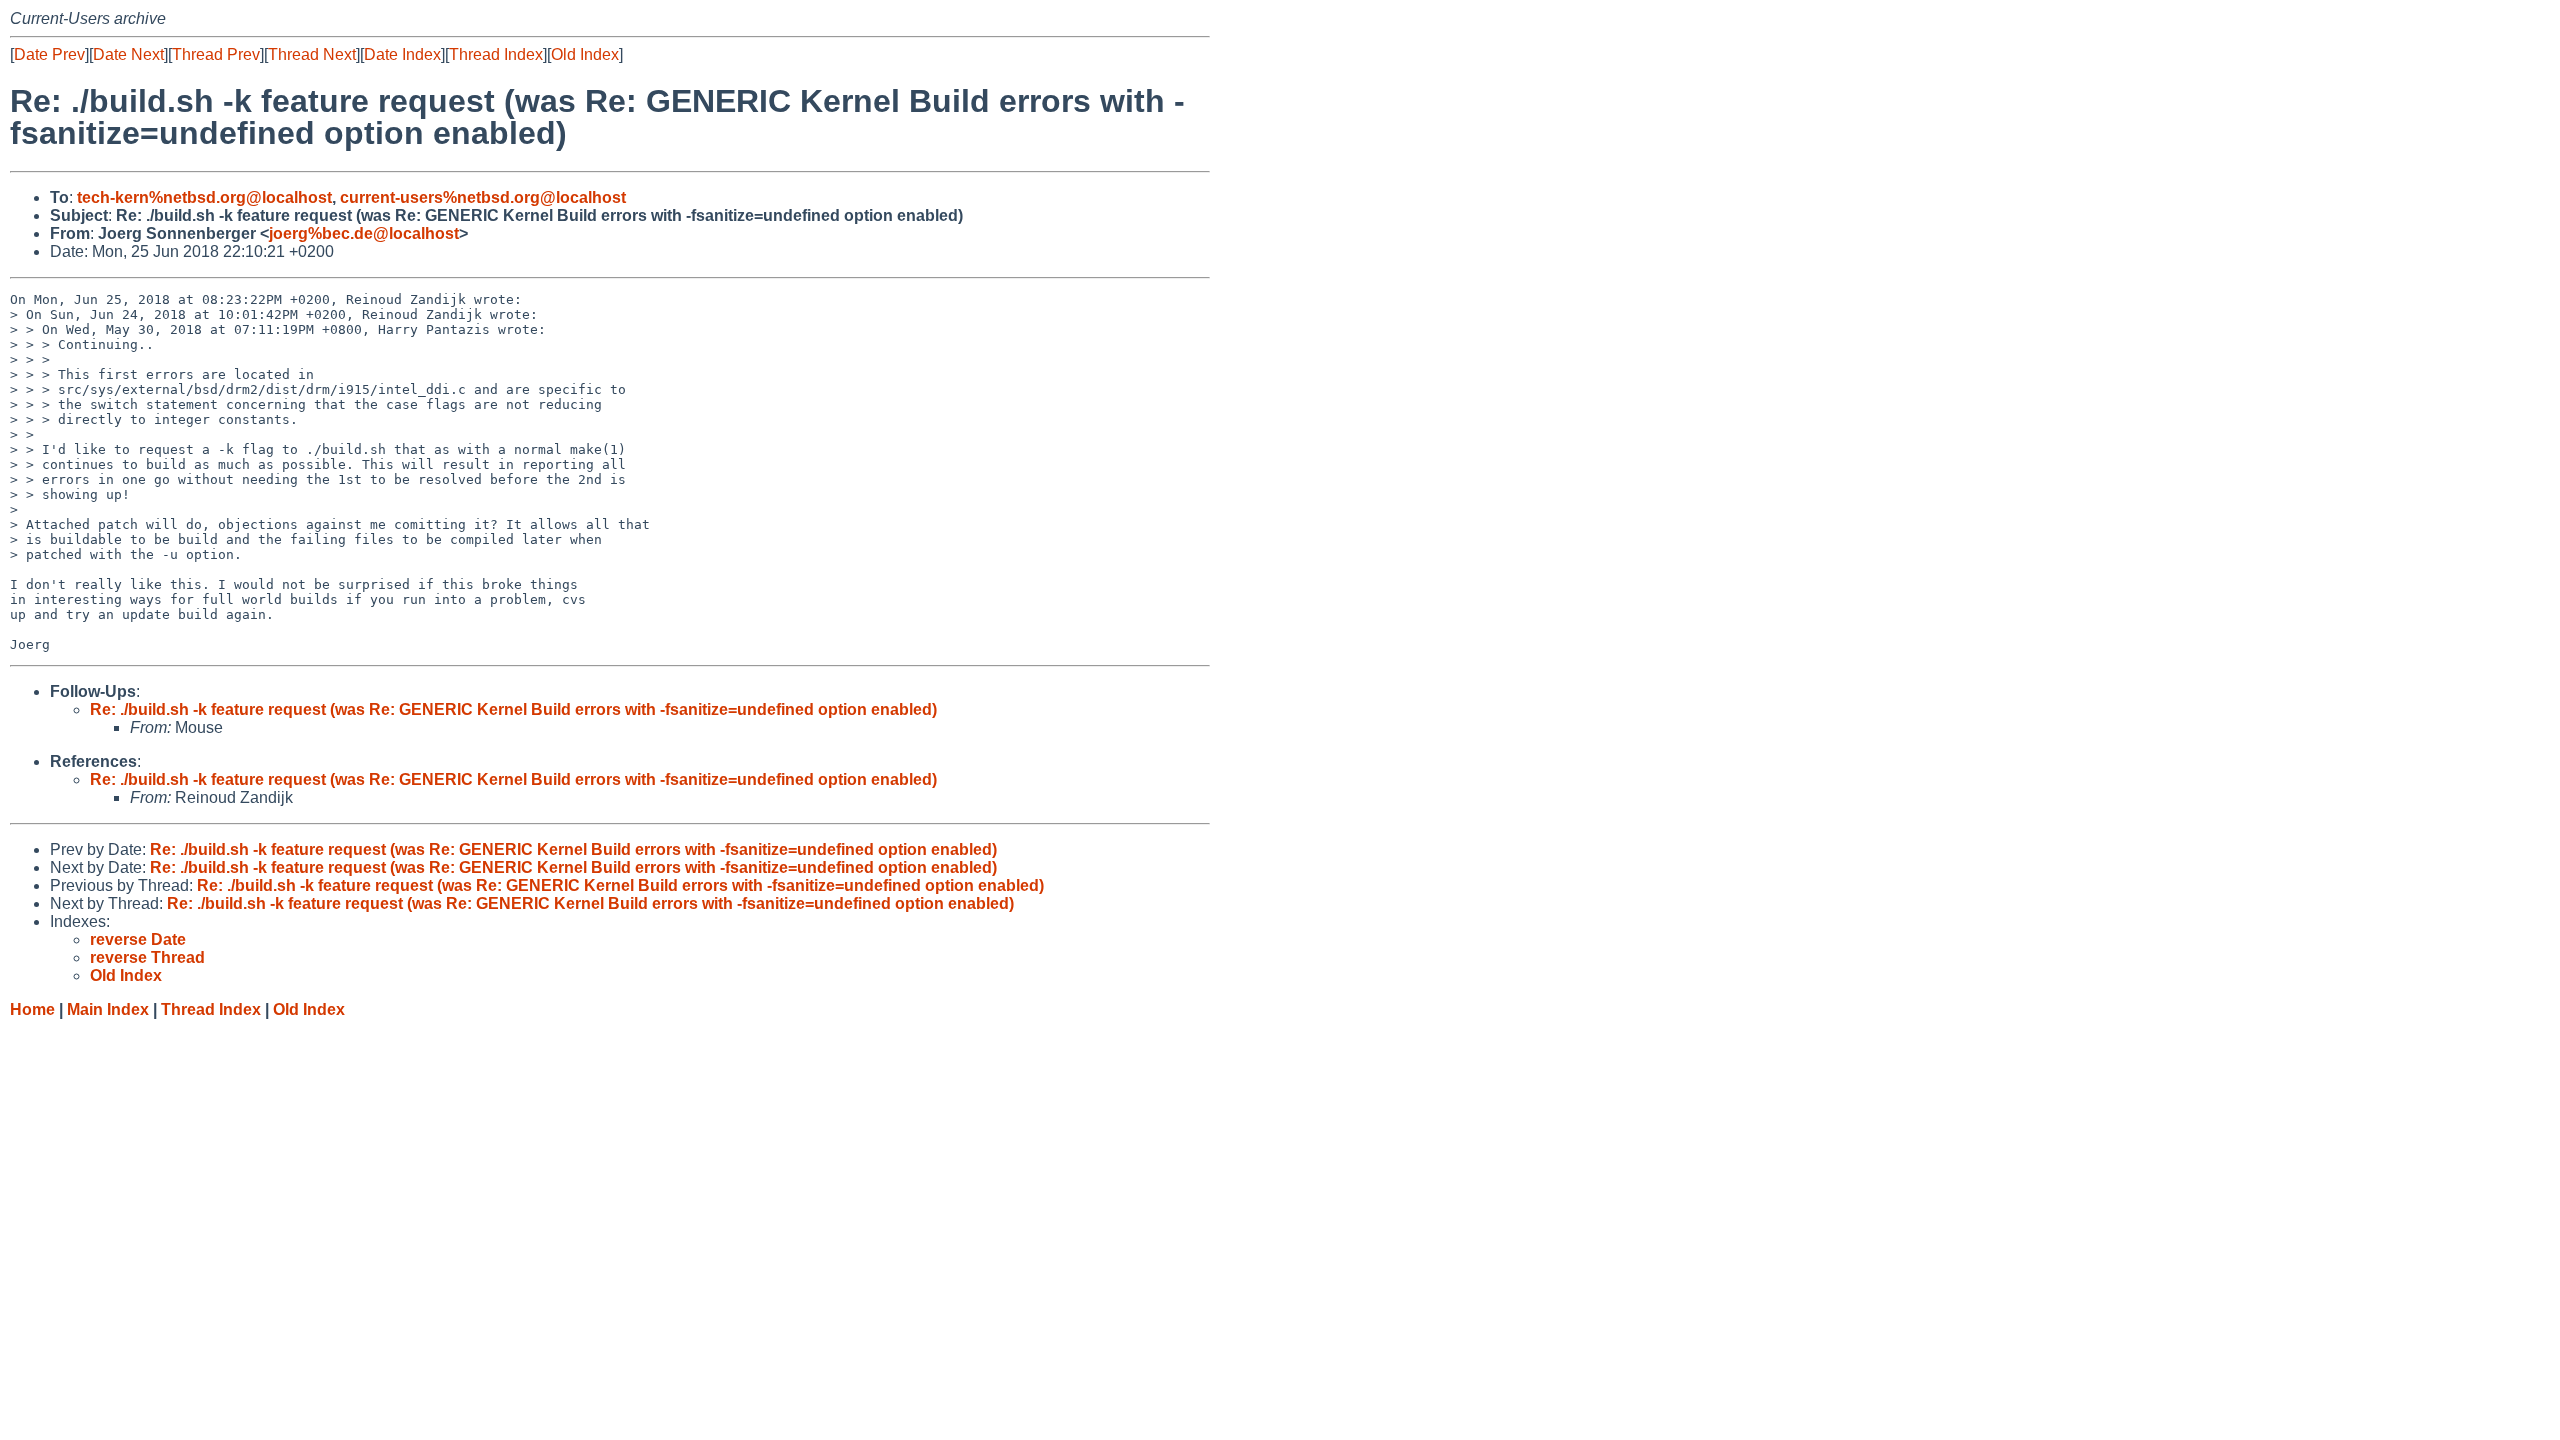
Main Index (108, 1009)
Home (32, 1009)
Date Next (128, 54)
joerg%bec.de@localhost (364, 233)
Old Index (585, 54)
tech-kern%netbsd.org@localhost (204, 197)
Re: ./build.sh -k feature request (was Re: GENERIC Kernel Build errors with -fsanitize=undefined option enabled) (513, 709)
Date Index (402, 54)
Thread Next (312, 54)
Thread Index (496, 54)
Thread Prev (216, 54)
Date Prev (49, 54)
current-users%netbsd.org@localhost (483, 197)
